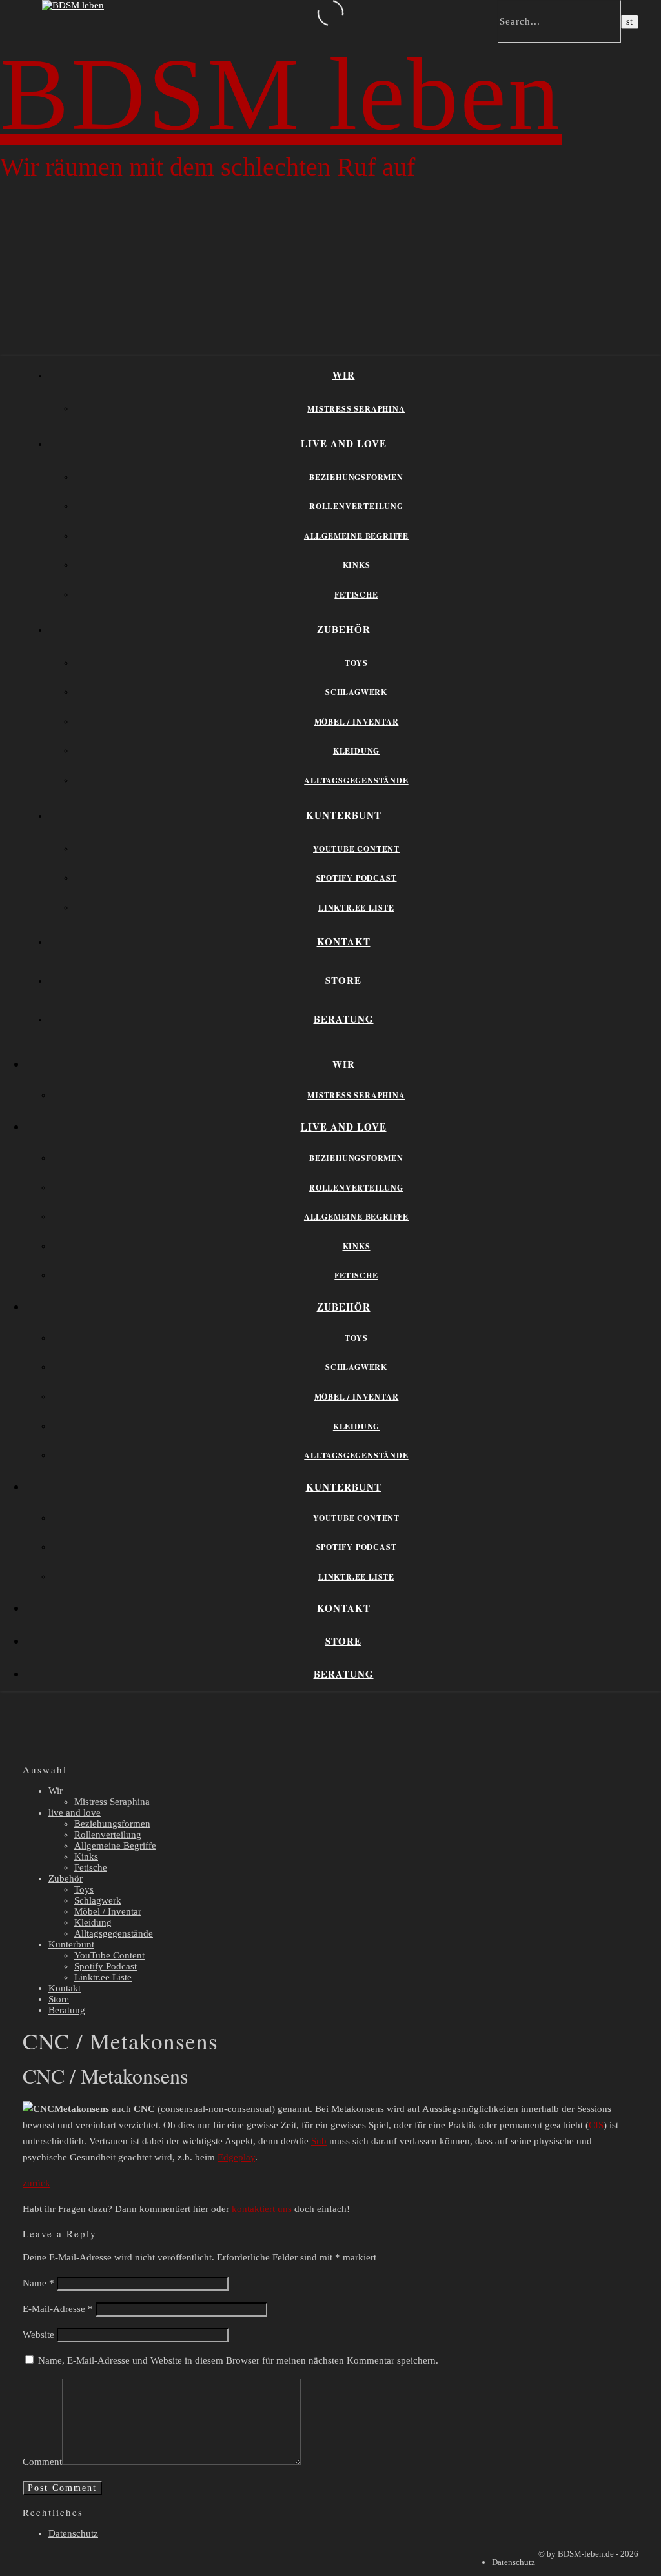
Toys (356, 663)
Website (38, 2335)
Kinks (357, 565)
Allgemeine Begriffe (356, 536)
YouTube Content (356, 849)
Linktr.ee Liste (356, 908)
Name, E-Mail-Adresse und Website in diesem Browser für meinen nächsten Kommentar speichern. (238, 2360)
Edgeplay (236, 2157)
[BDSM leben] (73, 5)
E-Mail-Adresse (58, 2309)
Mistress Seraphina (356, 409)
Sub (319, 2141)
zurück (36, 2183)
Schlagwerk (356, 692)
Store (343, 980)
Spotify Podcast (357, 878)
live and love (344, 443)
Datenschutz (73, 2533)
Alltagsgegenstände (356, 780)
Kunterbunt (344, 815)
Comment (42, 2462)
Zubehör (344, 629)
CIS (596, 2125)
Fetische (356, 595)
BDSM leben (281, 94)
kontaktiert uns (262, 2209)
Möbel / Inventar (357, 722)
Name (38, 2283)
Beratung (344, 1019)
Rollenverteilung (356, 506)
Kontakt (344, 941)
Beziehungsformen (356, 477)
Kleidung (356, 751)
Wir (344, 375)
